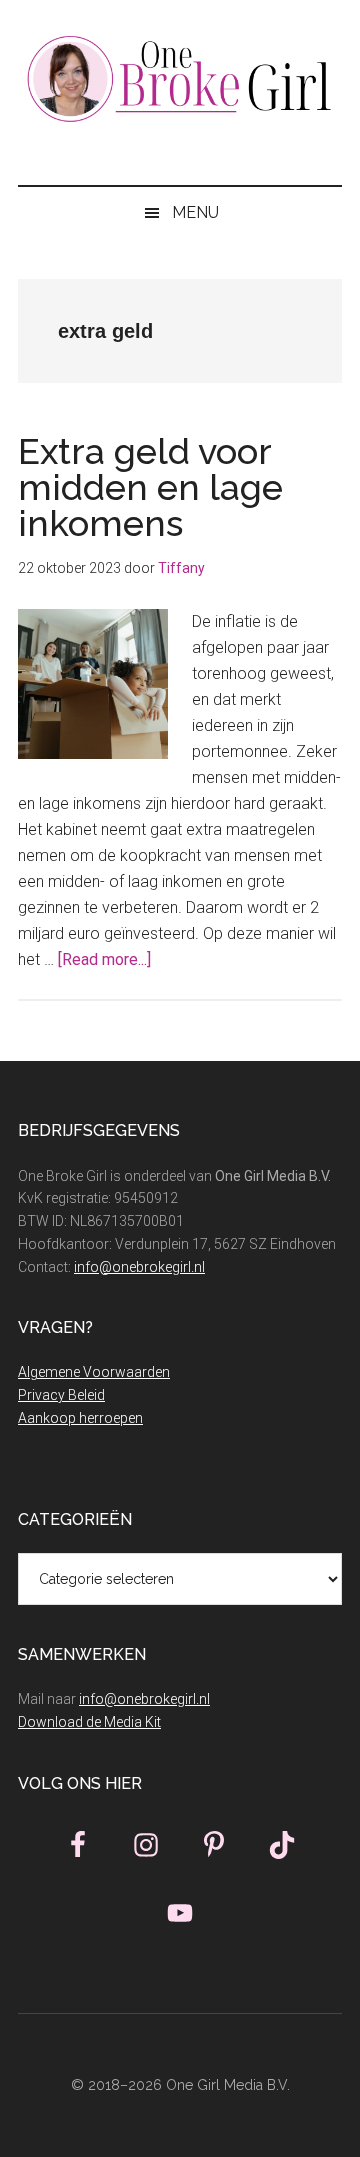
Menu (195, 212)
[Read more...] (104, 959)
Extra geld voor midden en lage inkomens (150, 487)
